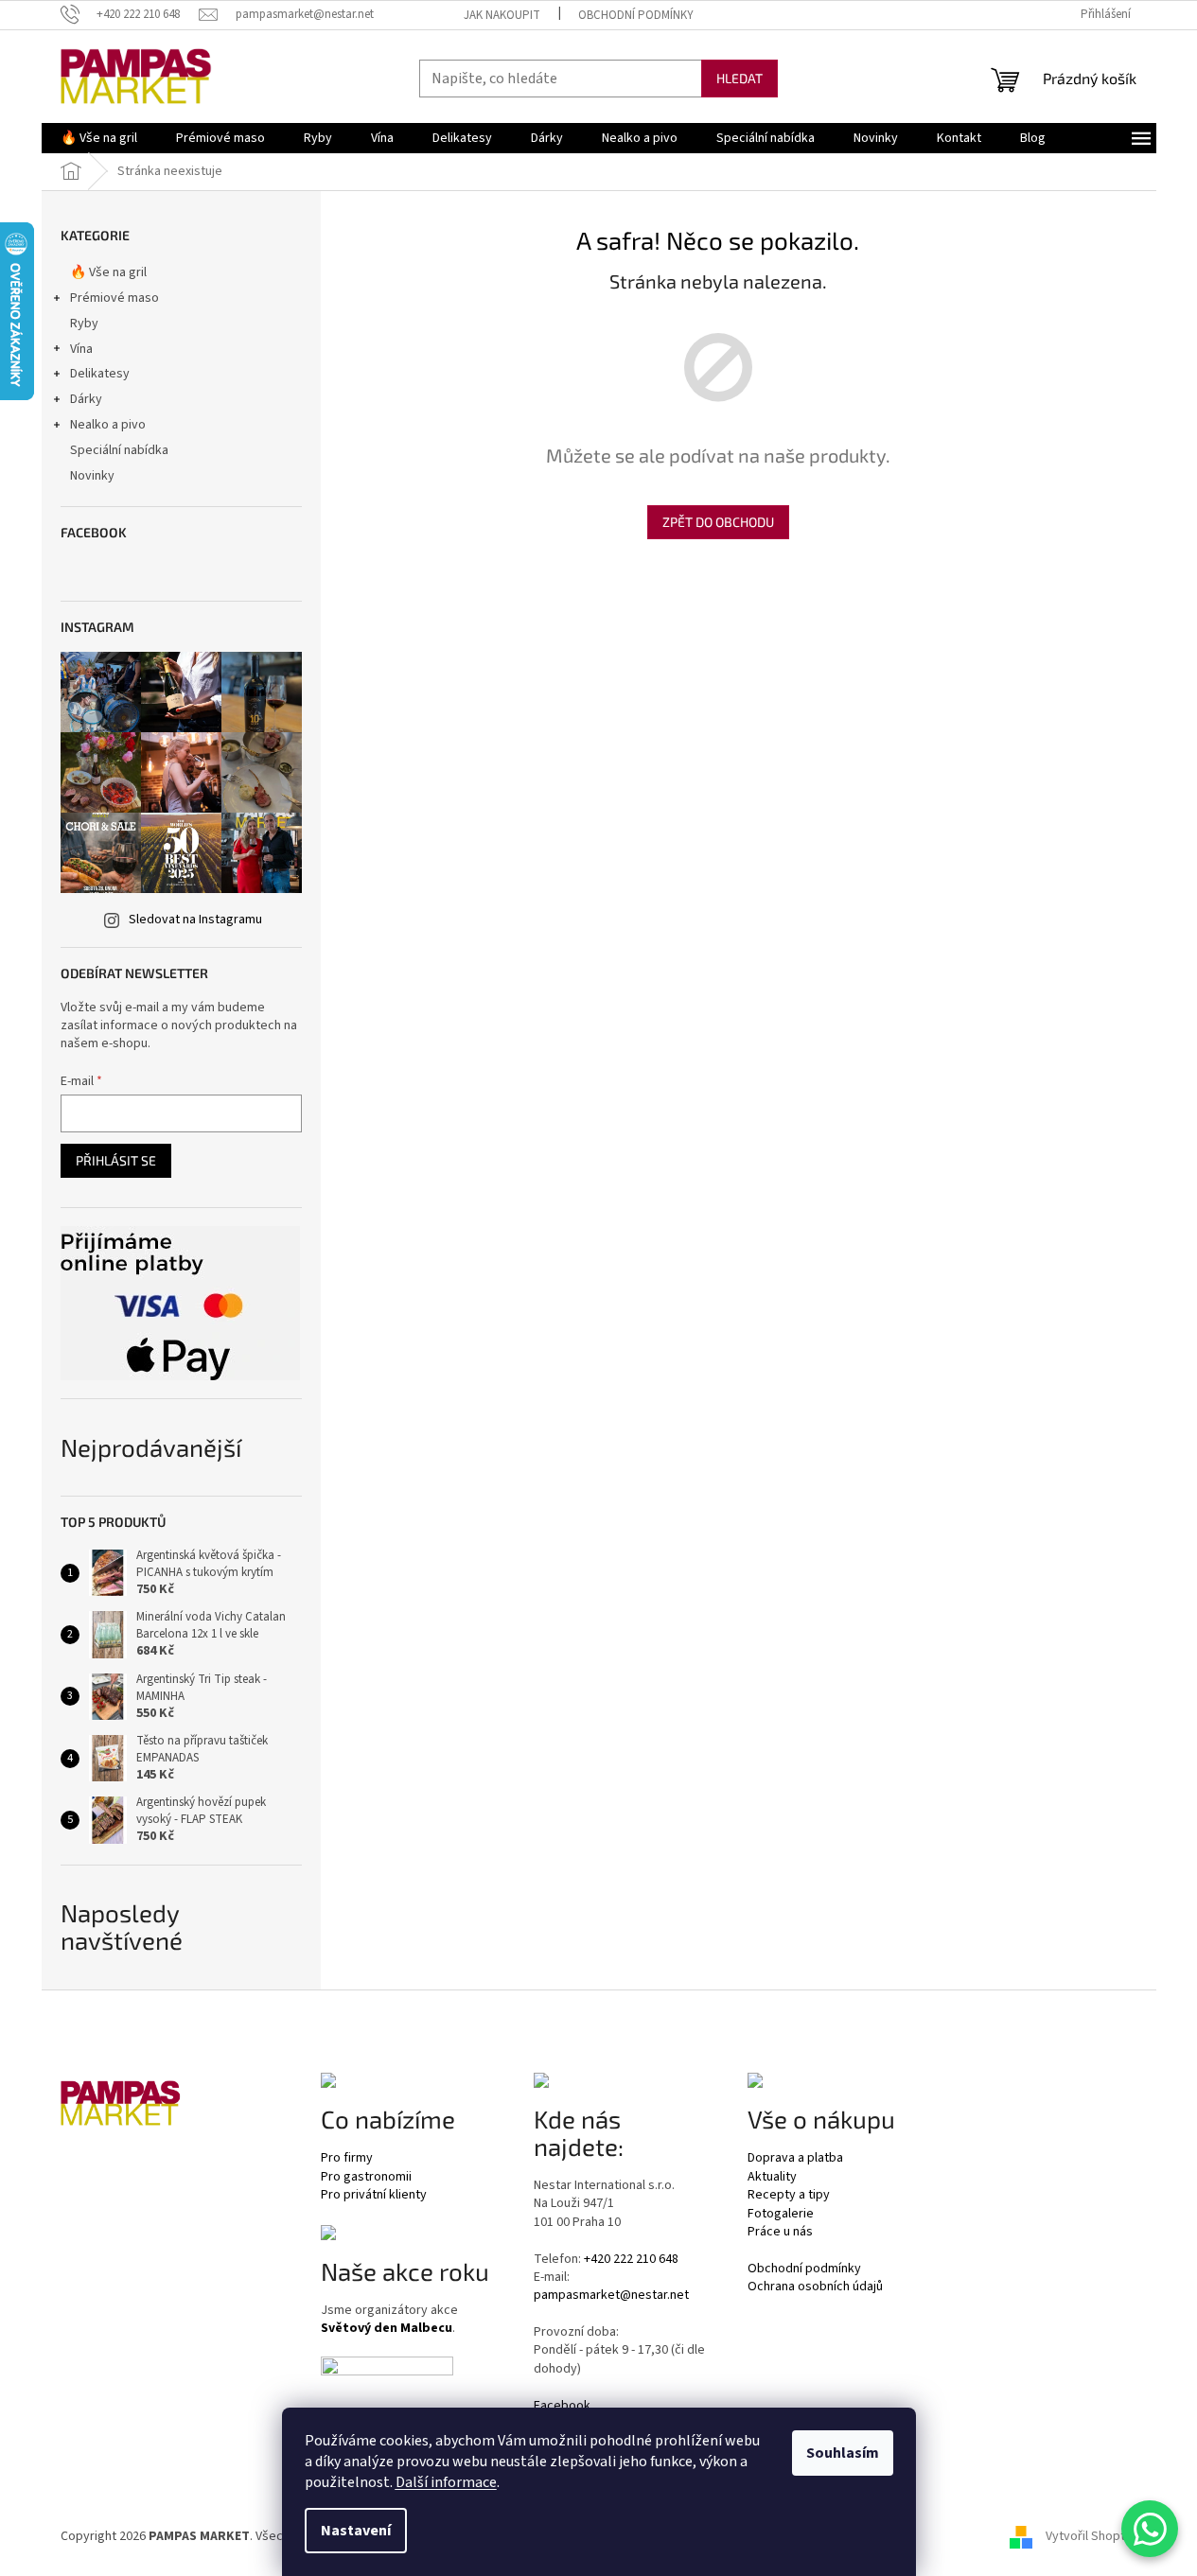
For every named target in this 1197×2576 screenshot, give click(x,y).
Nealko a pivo (108, 425)
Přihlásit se (116, 1160)
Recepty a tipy (789, 2195)
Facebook (562, 2406)
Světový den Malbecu (387, 2329)
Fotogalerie (781, 2214)
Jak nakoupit (502, 15)
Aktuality (772, 2177)
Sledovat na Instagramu (195, 920)
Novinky (92, 476)
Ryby (84, 324)
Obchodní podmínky (636, 15)
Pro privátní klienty (374, 2195)
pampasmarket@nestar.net (611, 2296)
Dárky (86, 399)
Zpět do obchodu (718, 522)
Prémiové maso (114, 298)
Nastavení (356, 2531)
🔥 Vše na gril (108, 272)
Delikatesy (100, 374)
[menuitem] (99, 138)
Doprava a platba (795, 2158)
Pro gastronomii (366, 2177)
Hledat (739, 78)
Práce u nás (780, 2232)
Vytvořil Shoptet (1091, 2537)
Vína (81, 349)
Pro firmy (347, 2158)
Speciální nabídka (119, 450)
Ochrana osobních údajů (815, 2287)
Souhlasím (843, 2453)
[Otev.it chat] (1150, 2529)
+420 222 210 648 (631, 2260)
